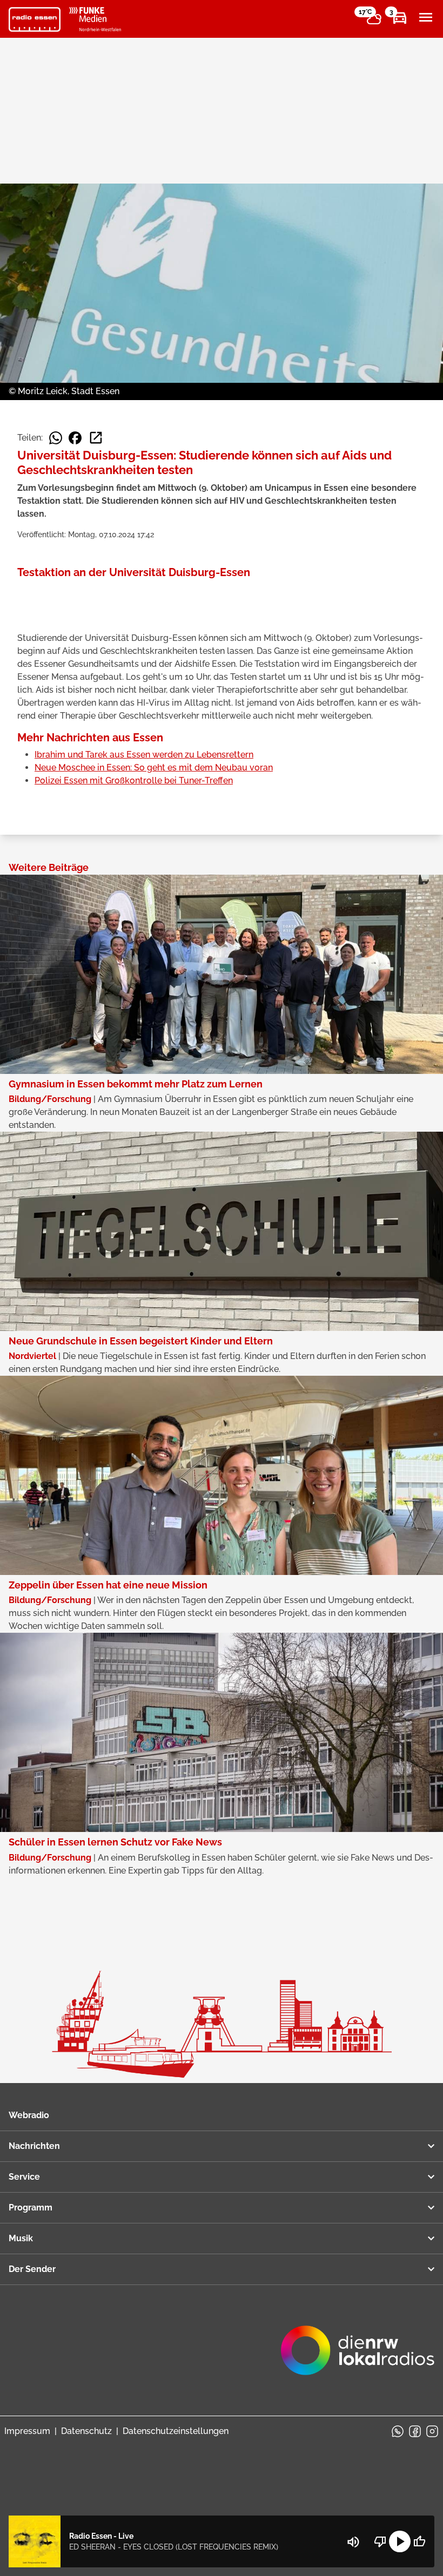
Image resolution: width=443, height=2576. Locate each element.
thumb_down (380, 2541)
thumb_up (419, 2541)
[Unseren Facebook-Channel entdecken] (415, 2431)
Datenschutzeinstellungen (176, 2431)
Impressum (27, 2431)
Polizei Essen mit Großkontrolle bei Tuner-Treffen (134, 780)
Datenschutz (86, 2431)
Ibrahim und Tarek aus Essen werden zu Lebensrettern (144, 755)
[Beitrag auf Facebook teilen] (75, 438)
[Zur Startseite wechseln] (35, 19)
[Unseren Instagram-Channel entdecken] (432, 2431)
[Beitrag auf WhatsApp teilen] (56, 438)
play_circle (400, 2541)
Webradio (29, 2115)
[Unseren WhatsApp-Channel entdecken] (398, 2431)
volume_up (353, 2542)
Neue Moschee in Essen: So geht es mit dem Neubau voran (154, 768)
